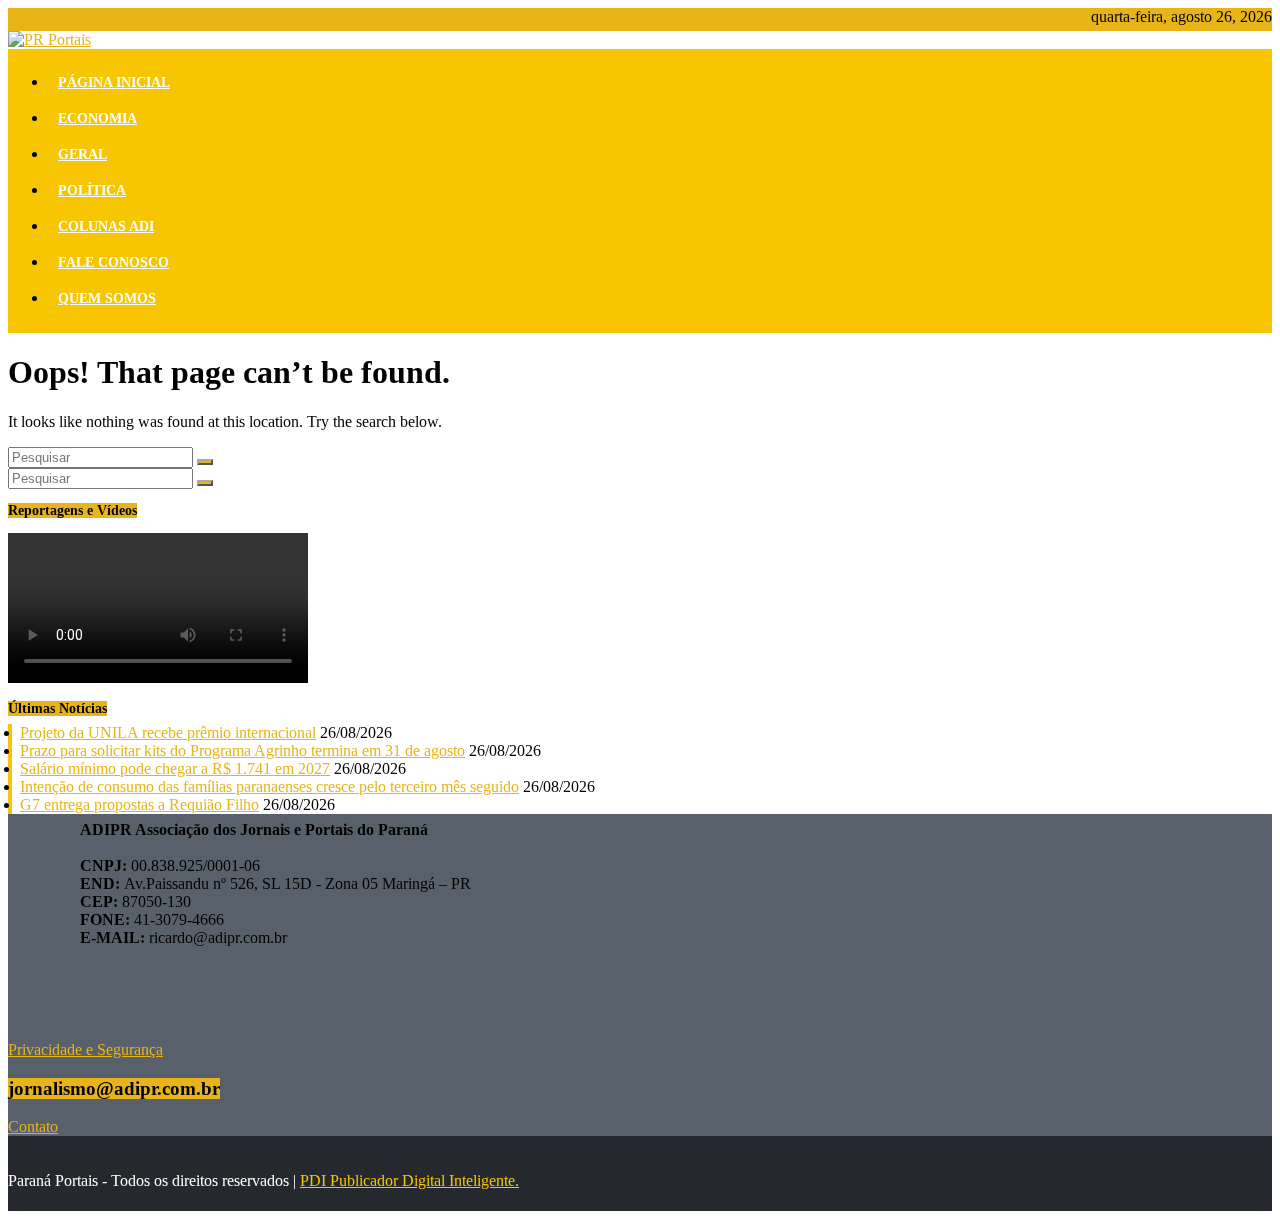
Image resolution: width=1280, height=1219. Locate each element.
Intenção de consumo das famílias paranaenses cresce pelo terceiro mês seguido (269, 786)
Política (92, 190)
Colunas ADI (106, 226)
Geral (82, 154)
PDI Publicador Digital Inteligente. (409, 1180)
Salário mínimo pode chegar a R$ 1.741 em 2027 (175, 768)
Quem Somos (107, 298)
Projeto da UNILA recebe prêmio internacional (168, 732)
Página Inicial (114, 82)
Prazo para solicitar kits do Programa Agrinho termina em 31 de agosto (242, 750)
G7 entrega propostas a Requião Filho (139, 804)
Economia (97, 118)
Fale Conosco (113, 262)
